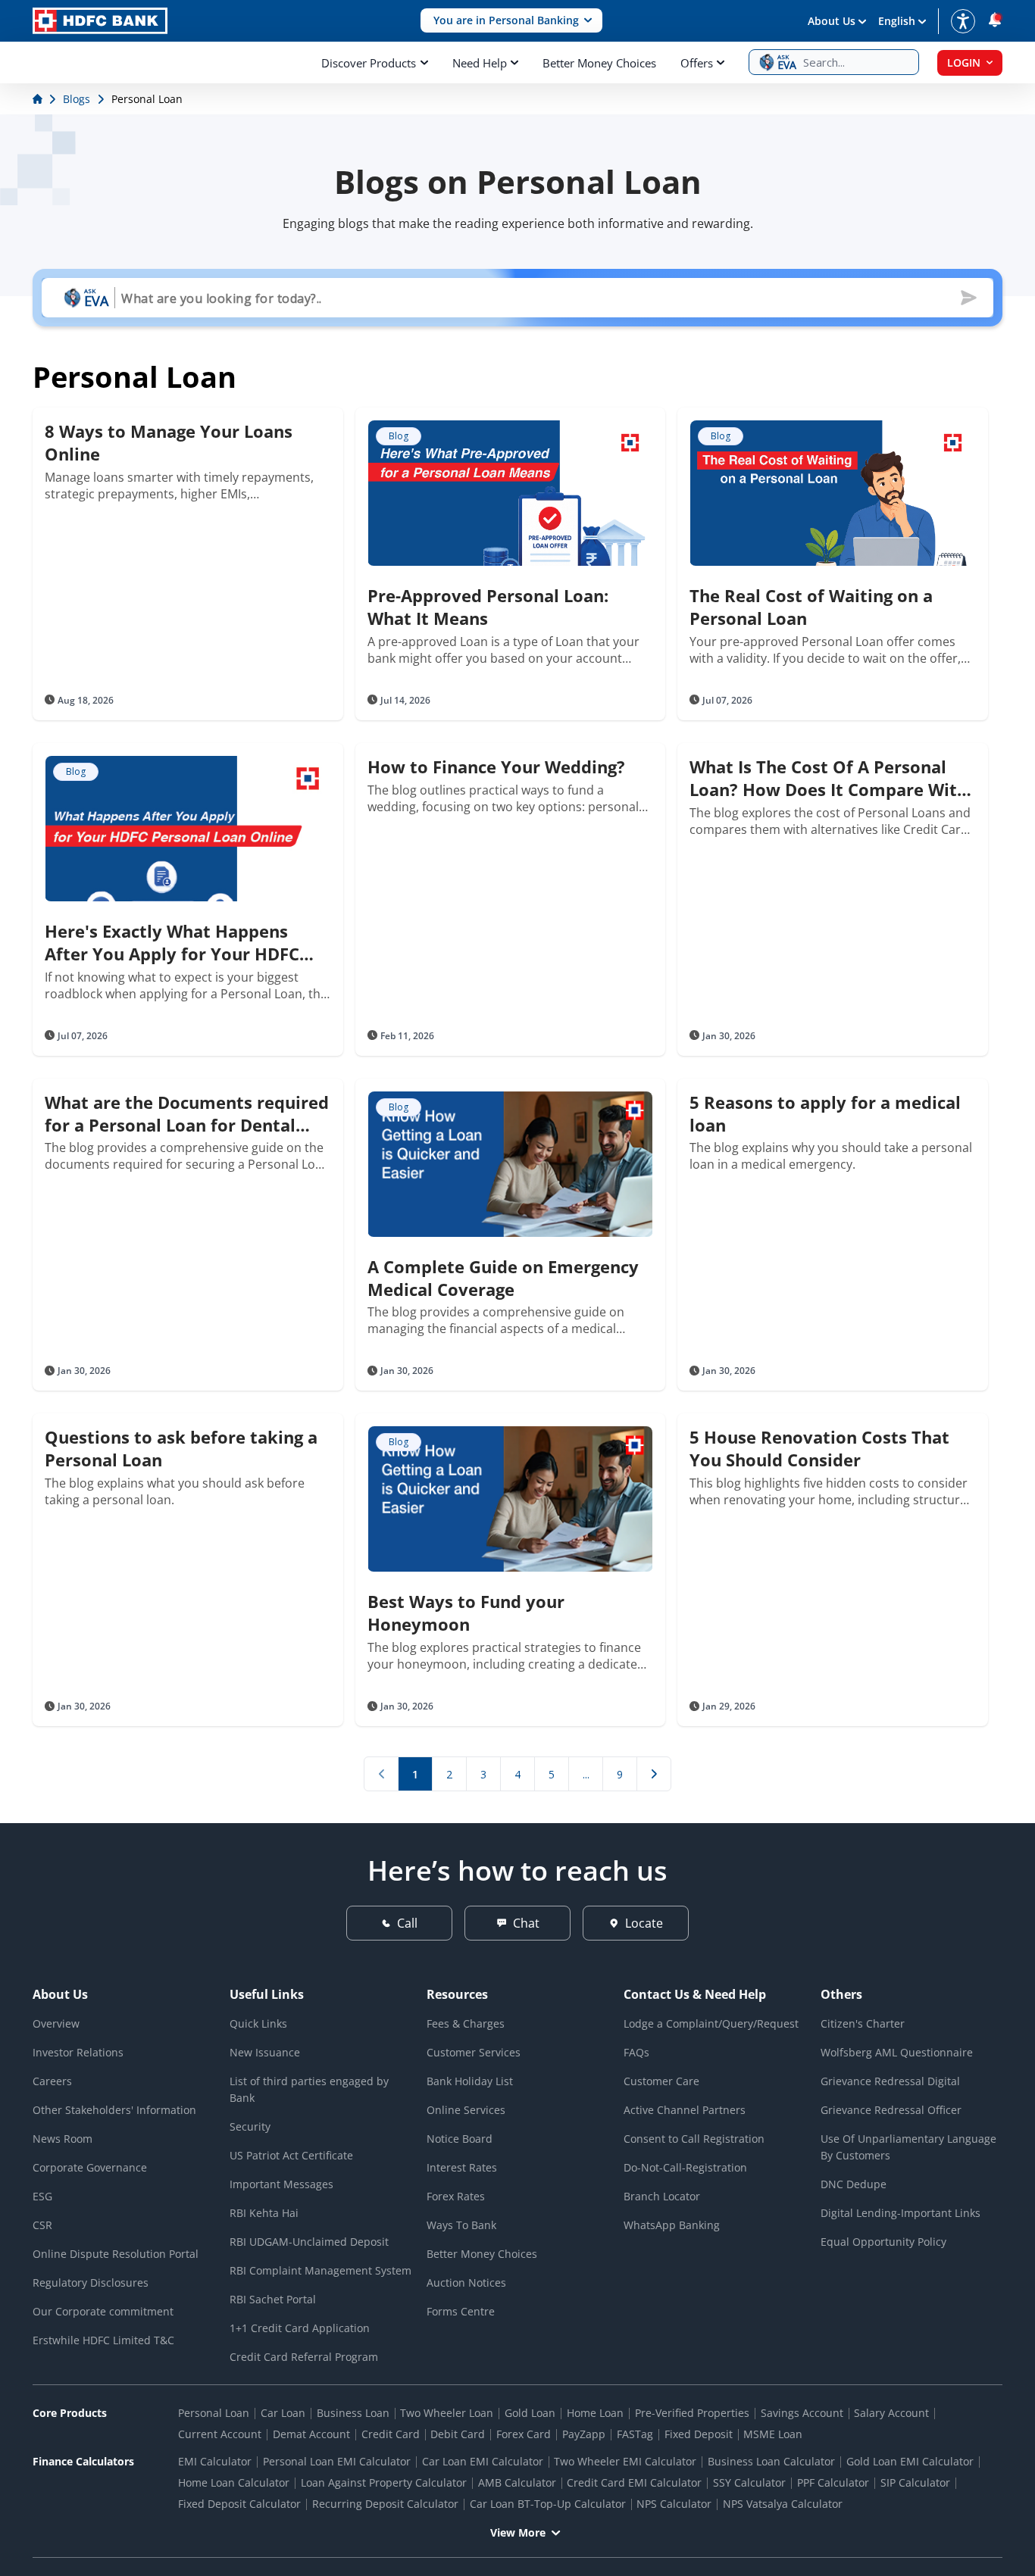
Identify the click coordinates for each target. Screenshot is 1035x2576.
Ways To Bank (461, 2225)
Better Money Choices (599, 63)
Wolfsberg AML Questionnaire (897, 2052)
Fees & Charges (466, 2023)
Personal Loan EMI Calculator (337, 2461)
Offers (697, 63)
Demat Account (311, 2434)
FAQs (636, 2052)
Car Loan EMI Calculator (483, 2461)
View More (518, 2532)
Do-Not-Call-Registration (685, 2167)
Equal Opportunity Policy (883, 2242)
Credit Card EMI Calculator (634, 2482)
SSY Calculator (749, 2482)
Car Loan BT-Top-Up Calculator (548, 2504)
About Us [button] (832, 21)
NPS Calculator (674, 2504)
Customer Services (474, 2052)
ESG (42, 2196)
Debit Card (458, 2434)
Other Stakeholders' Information (114, 2110)
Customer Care (661, 2081)
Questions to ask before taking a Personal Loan (181, 1448)
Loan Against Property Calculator (384, 2482)
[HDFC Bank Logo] (100, 21)
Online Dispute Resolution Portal (116, 2254)
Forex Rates (456, 2196)
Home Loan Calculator (234, 2482)
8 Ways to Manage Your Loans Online (169, 442)
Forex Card (524, 2434)
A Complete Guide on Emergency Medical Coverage (503, 1278)
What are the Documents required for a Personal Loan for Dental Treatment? (187, 1113)
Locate (644, 1923)
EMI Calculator (215, 2461)
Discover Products (369, 63)
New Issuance (265, 2052)
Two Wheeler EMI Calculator (625, 2461)
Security (250, 2126)
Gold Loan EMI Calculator (910, 2461)
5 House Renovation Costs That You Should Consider (819, 1448)
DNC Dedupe (854, 2184)
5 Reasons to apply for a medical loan (825, 1113)
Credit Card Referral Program (304, 2357)
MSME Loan (773, 2434)
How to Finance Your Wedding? (496, 767)
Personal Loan (214, 2413)
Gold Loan (530, 2413)
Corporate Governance (90, 2167)
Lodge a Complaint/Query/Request (711, 2023)
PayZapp (584, 2434)
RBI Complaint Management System (321, 2270)
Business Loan (353, 2413)
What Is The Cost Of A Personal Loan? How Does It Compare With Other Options (829, 778)
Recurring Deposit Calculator (385, 2504)
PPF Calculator (833, 2482)
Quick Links (258, 2023)
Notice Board (460, 2139)
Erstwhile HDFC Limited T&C (103, 2340)
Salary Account (891, 2413)
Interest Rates (462, 2167)
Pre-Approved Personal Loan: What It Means (488, 607)
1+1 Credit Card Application (300, 2328)
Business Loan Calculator (771, 2461)
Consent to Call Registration (694, 2139)
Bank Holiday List (470, 2081)
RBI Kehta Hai (264, 2213)
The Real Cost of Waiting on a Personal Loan (811, 607)
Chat (526, 1923)
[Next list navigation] (654, 1774)
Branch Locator (662, 2196)
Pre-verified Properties (692, 2413)
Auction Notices (466, 2282)
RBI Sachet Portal (273, 2299)
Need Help (480, 63)
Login (964, 62)
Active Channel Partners (685, 2110)
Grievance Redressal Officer (891, 2110)
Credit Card (391, 2434)
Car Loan (283, 2413)
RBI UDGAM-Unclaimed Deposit (309, 2242)
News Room (63, 2139)
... (586, 1774)
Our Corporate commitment (103, 2311)
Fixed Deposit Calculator (239, 2504)
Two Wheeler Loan (447, 2413)
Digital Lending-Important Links (901, 2213)
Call (407, 1923)
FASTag (635, 2434)
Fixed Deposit (699, 2434)
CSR (42, 2225)
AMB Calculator (517, 2482)
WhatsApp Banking (672, 2225)
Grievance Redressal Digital (890, 2081)
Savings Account (802, 2413)
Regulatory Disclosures (91, 2282)
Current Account (220, 2434)
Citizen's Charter (863, 2023)
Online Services (466, 2110)
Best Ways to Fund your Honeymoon (466, 1613)
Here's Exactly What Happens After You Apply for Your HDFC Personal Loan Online (172, 942)
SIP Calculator (915, 2482)
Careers (52, 2081)
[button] (511, 21)
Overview (56, 2023)
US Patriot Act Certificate (291, 2155)
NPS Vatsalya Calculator (783, 2504)
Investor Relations (78, 2052)
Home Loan (595, 2413)
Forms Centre (461, 2311)
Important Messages (281, 2184)
